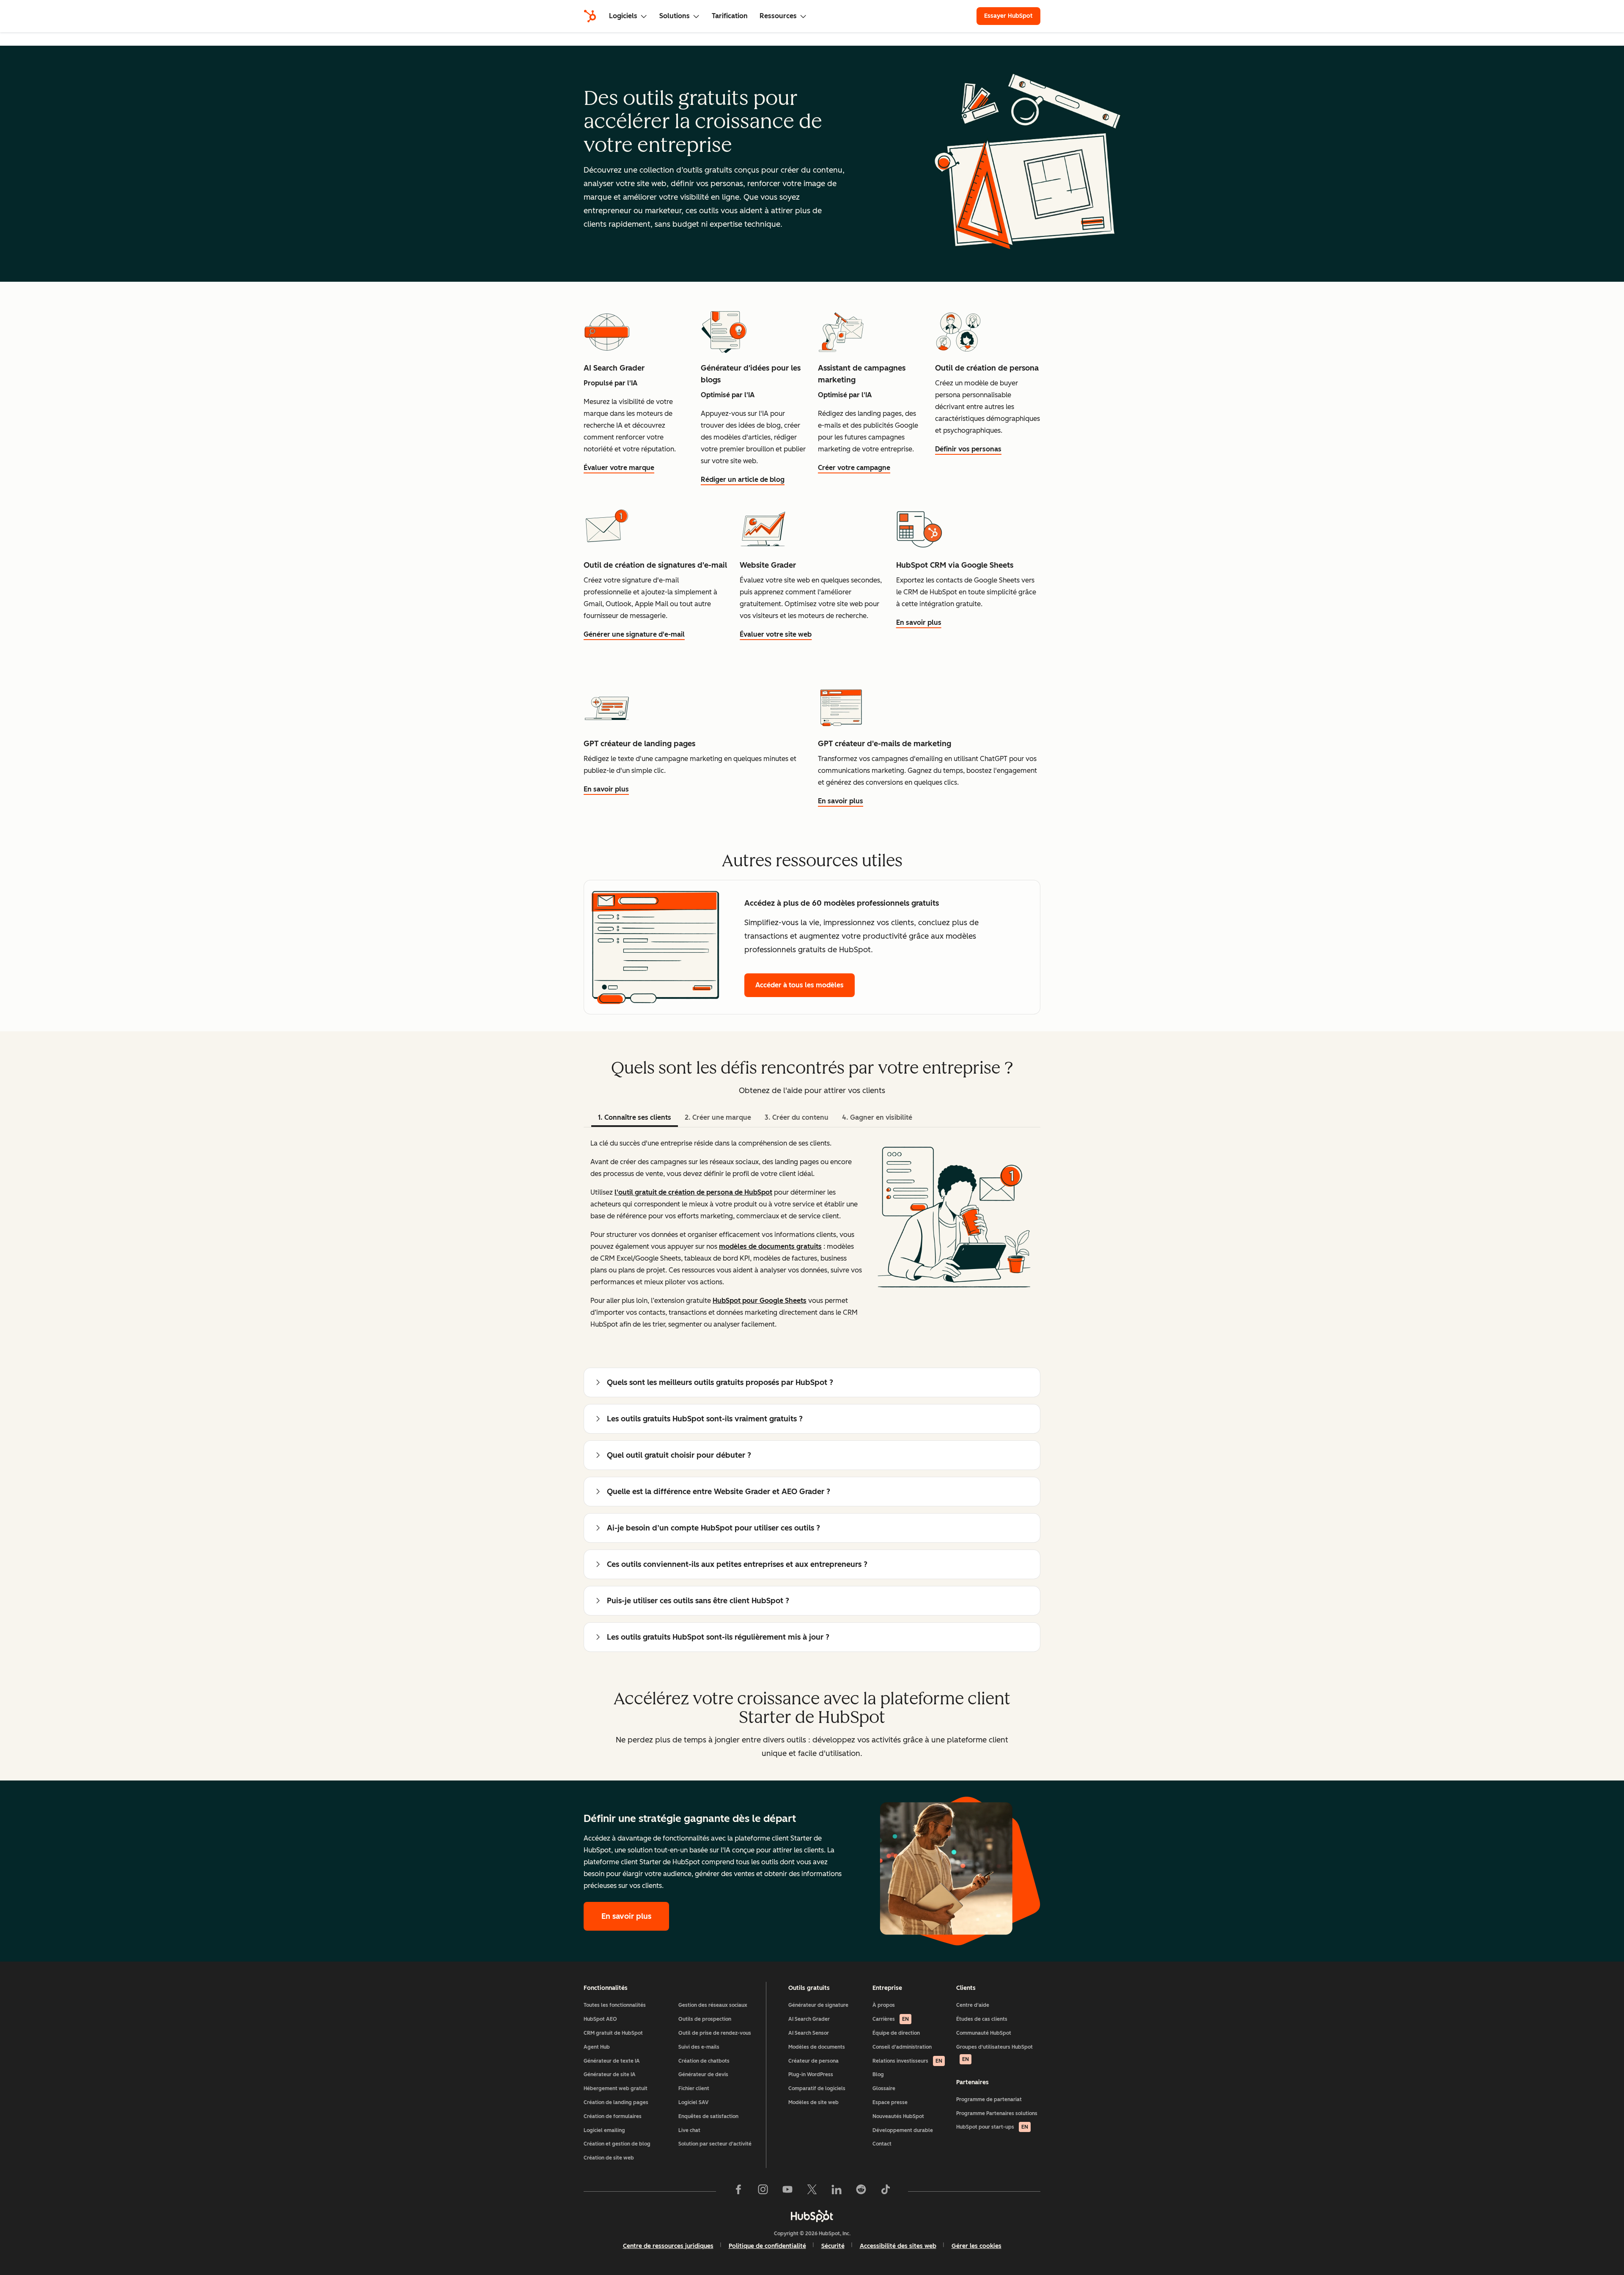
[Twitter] (812, 2191)
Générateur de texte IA (612, 2061)
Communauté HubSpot (984, 2033)
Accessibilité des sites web (898, 2246)
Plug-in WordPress (811, 2074)
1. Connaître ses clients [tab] (635, 1117)
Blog (878, 2074)
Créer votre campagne (854, 468)
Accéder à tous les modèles (800, 985)
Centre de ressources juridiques (668, 2246)
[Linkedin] (837, 2191)
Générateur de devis (703, 2074)
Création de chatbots (704, 2061)
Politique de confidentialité (767, 2246)
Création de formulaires (613, 2116)
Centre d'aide (973, 2005)
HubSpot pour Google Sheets (760, 1301)
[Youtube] (787, 2191)
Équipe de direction (896, 2033)
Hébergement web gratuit (616, 2088)
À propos (884, 2005)
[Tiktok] (886, 2191)
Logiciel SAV (693, 2102)
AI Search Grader (809, 2019)
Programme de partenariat (989, 2099)
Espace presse (890, 2102)
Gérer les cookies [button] (977, 2246)
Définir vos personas (968, 449)
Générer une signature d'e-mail (634, 634)
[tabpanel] (812, 1234)
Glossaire (884, 2088)
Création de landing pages (616, 2102)
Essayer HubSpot (1008, 16)
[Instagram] (763, 2191)
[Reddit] (861, 2191)
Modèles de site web (813, 2102)
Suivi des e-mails (699, 2047)
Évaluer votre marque (619, 468)
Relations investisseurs (907, 2061)
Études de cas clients (982, 2019)
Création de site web (609, 2158)
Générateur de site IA (610, 2074)
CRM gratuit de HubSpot (613, 2033)
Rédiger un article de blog (743, 479)
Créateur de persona (813, 2061)
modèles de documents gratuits (770, 1246)
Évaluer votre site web (776, 634)
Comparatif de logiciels (817, 2088)
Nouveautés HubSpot (898, 2116)
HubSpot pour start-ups (992, 2127)
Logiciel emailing (604, 2130)
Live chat (689, 2130)
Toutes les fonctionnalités (615, 2005)
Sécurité (833, 2246)
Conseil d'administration (902, 2047)
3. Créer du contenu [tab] (797, 1117)
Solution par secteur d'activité (715, 2144)
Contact (882, 2144)
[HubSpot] (590, 16)
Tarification (730, 16)
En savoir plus (919, 622)
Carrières (891, 2019)
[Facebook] (738, 2191)
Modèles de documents (817, 2047)
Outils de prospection (705, 2019)
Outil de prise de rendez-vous (715, 2033)
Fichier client (694, 2088)
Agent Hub (597, 2047)
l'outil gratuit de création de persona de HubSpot (693, 1192)
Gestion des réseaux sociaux (713, 2005)
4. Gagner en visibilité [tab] (877, 1117)
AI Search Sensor (809, 2033)
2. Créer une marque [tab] (718, 1117)
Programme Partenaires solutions (997, 2113)
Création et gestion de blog (617, 2144)
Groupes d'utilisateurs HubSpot (994, 2053)
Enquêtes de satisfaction (708, 2116)
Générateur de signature (818, 2005)
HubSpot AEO (600, 2019)
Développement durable (903, 2130)
